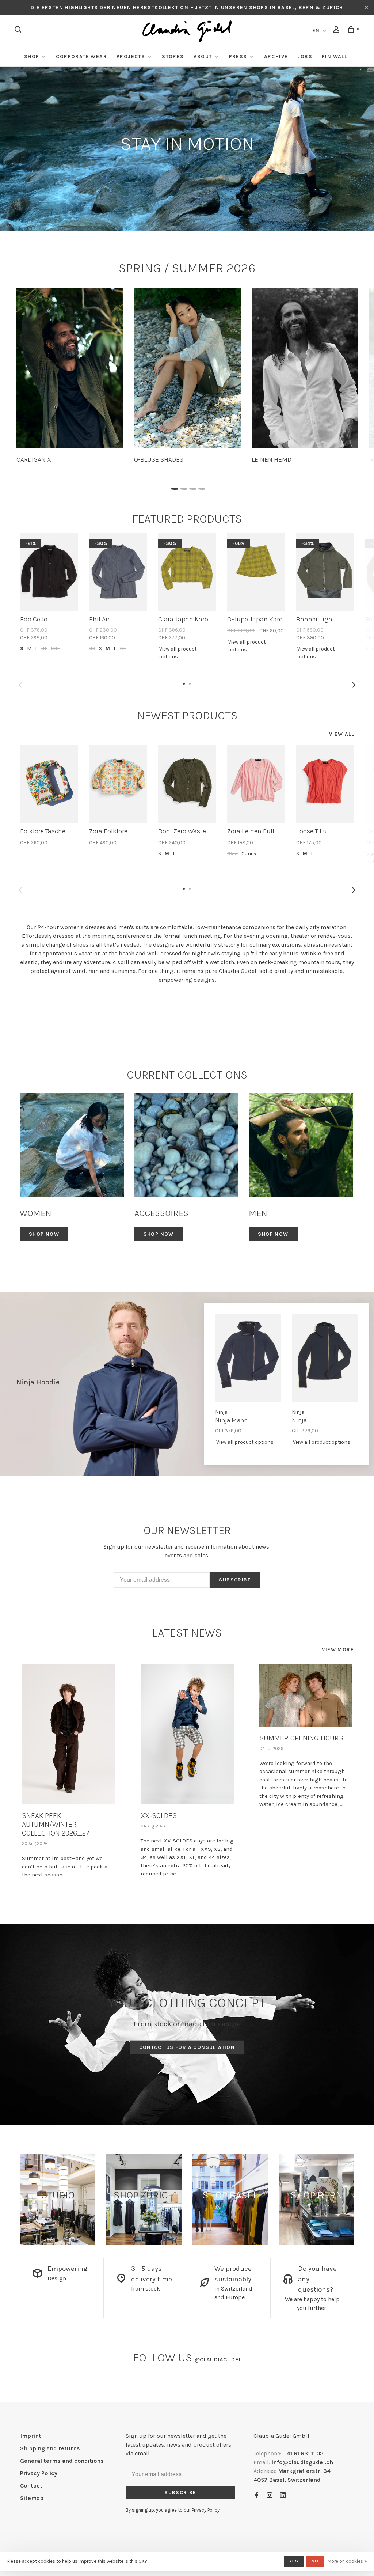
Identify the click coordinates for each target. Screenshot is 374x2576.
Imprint (31, 2436)
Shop (32, 56)
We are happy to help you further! (312, 2304)
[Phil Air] (118, 572)
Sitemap (32, 2498)
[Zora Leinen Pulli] (256, 784)
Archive (276, 56)
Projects (131, 56)
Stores (173, 56)
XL (44, 649)
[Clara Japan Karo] (187, 572)
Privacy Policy (39, 2473)
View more (338, 1650)
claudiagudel (218, 2359)
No (315, 2561)
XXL (55, 649)
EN (316, 31)
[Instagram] (270, 2496)
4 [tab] (201, 487)
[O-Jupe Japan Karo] (256, 572)
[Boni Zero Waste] (187, 784)
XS (92, 649)
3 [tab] (192, 487)
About (203, 56)
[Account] (337, 31)
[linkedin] (283, 2496)
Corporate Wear (81, 56)
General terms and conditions (62, 2461)
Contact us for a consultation (187, 2047)
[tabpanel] (70, 376)
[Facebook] (256, 2496)
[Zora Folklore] (118, 784)
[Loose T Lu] (325, 784)
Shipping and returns (50, 2448)
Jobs (305, 56)
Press (238, 56)
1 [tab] (173, 487)
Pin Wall (334, 56)
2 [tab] (182, 487)
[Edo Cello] (49, 572)
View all (341, 734)
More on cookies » (347, 2561)
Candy (249, 854)
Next (354, 685)
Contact (31, 2486)
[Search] (19, 31)
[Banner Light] (325, 572)
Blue (232, 854)
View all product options (178, 653)
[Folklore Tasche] (49, 784)
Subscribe (235, 1580)
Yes (294, 2561)
